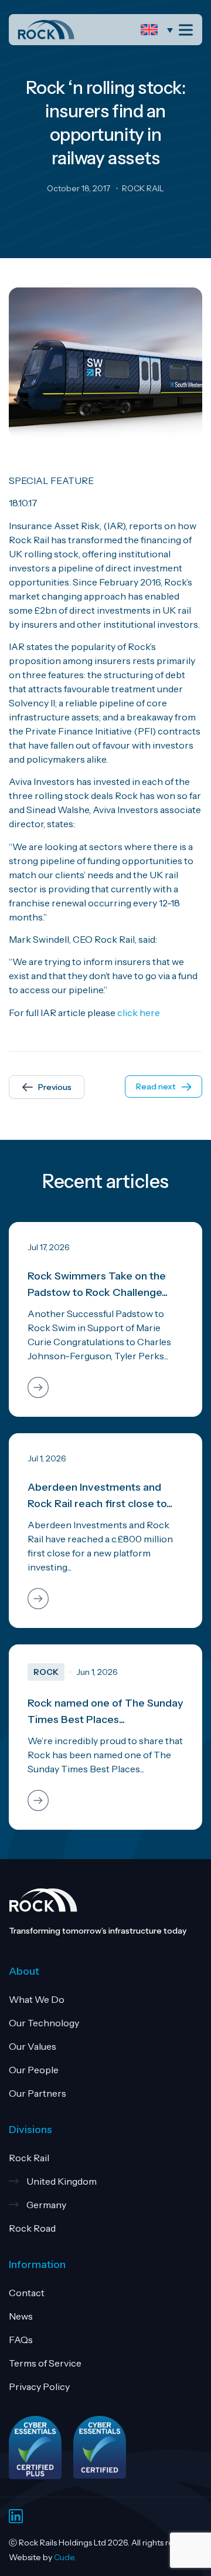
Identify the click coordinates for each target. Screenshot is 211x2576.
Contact (27, 2293)
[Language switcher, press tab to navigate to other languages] (160, 30)
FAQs (21, 2340)
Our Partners (38, 2093)
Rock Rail (29, 2158)
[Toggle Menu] (188, 30)
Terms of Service (45, 2363)
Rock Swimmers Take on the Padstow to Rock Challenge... (98, 1284)
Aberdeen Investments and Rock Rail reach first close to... (100, 1495)
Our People (34, 2070)
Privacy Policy (39, 2387)
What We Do (37, 1999)
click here (139, 1013)
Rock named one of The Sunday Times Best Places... (105, 1711)
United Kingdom (62, 2181)
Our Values (33, 2046)
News (21, 2316)
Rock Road (32, 2228)
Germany (46, 2205)
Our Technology (44, 2023)
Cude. (65, 2557)
